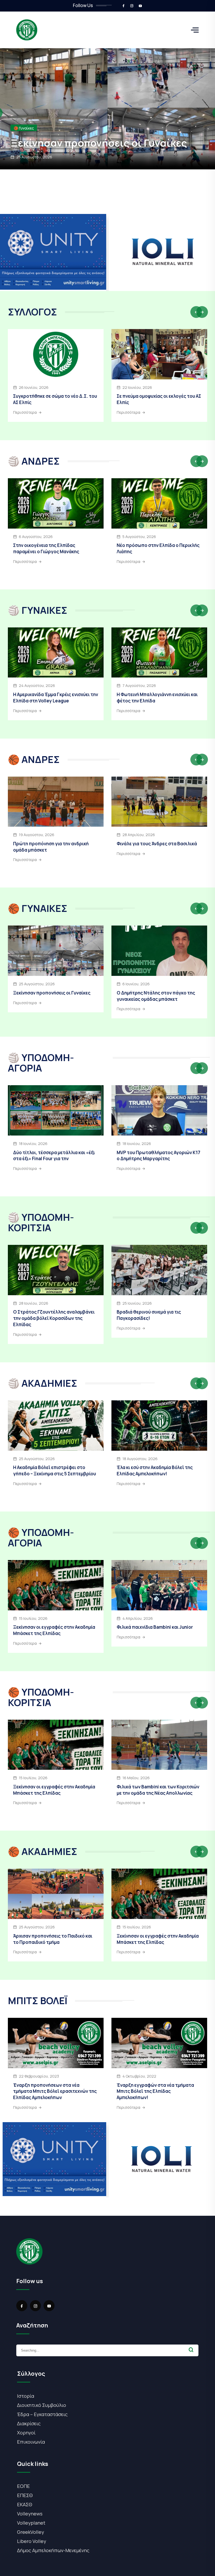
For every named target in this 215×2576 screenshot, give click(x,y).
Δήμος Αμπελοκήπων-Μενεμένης (53, 2550)
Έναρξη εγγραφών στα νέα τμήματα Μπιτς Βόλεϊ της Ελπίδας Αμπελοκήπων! (155, 2091)
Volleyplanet (31, 2523)
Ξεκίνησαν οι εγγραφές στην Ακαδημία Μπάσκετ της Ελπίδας (54, 1630)
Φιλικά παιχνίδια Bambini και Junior (155, 1627)
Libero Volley (32, 2541)
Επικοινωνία (31, 2442)
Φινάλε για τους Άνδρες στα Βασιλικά (157, 844)
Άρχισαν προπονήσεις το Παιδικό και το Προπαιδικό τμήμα (101, 136)
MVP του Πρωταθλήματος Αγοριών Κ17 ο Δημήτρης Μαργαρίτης (158, 1156)
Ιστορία (26, 2396)
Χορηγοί (26, 2433)
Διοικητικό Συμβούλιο (42, 2405)
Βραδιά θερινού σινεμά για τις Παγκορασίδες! (149, 1315)
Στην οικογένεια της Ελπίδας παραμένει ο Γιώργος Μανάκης (46, 548)
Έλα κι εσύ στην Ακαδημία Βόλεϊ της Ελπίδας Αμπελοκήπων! (155, 1470)
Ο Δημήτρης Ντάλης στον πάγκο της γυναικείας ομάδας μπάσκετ (156, 996)
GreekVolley (31, 2532)
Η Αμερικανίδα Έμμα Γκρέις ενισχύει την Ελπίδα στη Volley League (56, 698)
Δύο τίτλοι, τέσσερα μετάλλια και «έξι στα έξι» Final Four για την (54, 1156)
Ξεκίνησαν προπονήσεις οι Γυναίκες (52, 993)
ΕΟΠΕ (23, 2486)
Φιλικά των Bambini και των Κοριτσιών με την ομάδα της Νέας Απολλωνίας (158, 1790)
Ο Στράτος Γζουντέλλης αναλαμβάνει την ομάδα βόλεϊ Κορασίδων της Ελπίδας (54, 1318)
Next (202, 312)
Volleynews (30, 2514)
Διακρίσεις (29, 2423)
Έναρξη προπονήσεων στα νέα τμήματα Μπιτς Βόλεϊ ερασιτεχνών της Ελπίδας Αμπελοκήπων (55, 2091)
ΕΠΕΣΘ (25, 2495)
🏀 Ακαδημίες (25, 115)
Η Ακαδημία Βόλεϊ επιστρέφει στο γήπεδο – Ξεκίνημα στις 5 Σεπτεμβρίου (55, 1470)
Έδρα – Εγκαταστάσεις (42, 2414)
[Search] (191, 2350)
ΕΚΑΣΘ (25, 2504)
